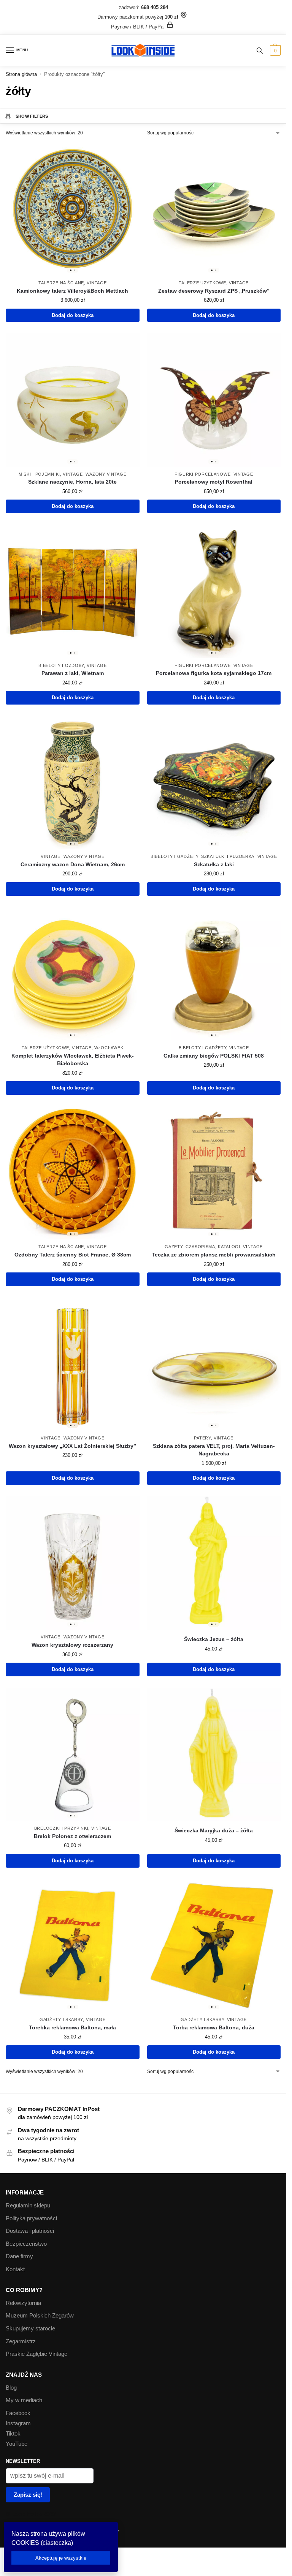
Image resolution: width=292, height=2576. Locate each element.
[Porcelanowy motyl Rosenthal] (214, 400)
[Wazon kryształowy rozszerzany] (73, 1563)
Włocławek (109, 1048)
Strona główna (21, 74)
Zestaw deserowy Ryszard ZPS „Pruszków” (214, 291)
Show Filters (32, 116)
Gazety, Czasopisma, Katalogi (202, 1247)
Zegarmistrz (21, 2341)
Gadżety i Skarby (61, 2019)
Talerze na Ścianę (61, 283)
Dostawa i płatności (30, 2231)
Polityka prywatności (31, 2218)
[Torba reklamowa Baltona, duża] (214, 1946)
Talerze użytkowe (202, 283)
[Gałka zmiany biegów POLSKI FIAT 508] (214, 974)
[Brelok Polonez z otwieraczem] (73, 1755)
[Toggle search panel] (260, 50)
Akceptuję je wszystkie (61, 2558)
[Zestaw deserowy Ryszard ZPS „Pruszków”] (214, 209)
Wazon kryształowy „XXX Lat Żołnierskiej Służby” (72, 1446)
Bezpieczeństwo (26, 2244)
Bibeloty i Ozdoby (61, 665)
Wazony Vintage (106, 474)
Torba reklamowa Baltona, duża (214, 2028)
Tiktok (13, 2434)
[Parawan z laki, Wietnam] (73, 591)
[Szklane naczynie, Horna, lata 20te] (73, 400)
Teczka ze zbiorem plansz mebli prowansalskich (214, 1255)
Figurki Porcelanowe (202, 474)
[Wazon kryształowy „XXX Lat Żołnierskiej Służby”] (73, 1364)
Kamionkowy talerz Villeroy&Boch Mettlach (72, 291)
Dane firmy (19, 2256)
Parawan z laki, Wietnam (73, 673)
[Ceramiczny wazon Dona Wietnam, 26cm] (73, 783)
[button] (274, 50)
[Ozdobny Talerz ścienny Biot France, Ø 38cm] (73, 1173)
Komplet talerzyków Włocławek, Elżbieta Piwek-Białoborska (73, 1060)
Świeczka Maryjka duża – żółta (214, 1831)
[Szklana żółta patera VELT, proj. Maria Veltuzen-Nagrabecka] (214, 1364)
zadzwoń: (143, 7)
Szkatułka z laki (214, 865)
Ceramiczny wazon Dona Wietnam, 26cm (73, 865)
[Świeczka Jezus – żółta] (214, 1563)
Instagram (18, 2423)
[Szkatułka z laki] (214, 783)
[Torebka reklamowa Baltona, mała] (73, 1946)
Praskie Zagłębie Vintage (36, 2354)
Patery (202, 1438)
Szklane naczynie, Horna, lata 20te (72, 482)
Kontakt (15, 2269)
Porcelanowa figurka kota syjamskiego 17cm (214, 673)
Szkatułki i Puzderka (228, 856)
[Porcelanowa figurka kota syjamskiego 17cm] (214, 591)
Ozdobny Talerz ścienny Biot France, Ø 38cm (73, 1255)
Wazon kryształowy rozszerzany (72, 1645)
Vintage (97, 283)
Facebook (18, 2413)
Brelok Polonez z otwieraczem (72, 1836)
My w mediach (24, 2400)
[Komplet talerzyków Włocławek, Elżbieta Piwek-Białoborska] (73, 974)
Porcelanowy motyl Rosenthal (214, 482)
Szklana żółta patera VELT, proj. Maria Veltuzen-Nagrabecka (214, 1450)
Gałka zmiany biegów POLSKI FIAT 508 (214, 1056)
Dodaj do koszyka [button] (73, 315)
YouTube (17, 2444)
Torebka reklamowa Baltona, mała (72, 2028)
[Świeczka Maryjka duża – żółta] (214, 1755)
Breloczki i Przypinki (61, 1828)
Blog (11, 2388)
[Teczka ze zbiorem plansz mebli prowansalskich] (214, 1173)
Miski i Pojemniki (39, 474)
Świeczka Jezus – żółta (214, 1639)
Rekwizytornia (23, 2303)
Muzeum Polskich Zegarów (40, 2316)
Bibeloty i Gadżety (175, 856)
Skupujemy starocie (30, 2328)
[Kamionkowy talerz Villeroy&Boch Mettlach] (73, 209)
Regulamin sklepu (28, 2206)
